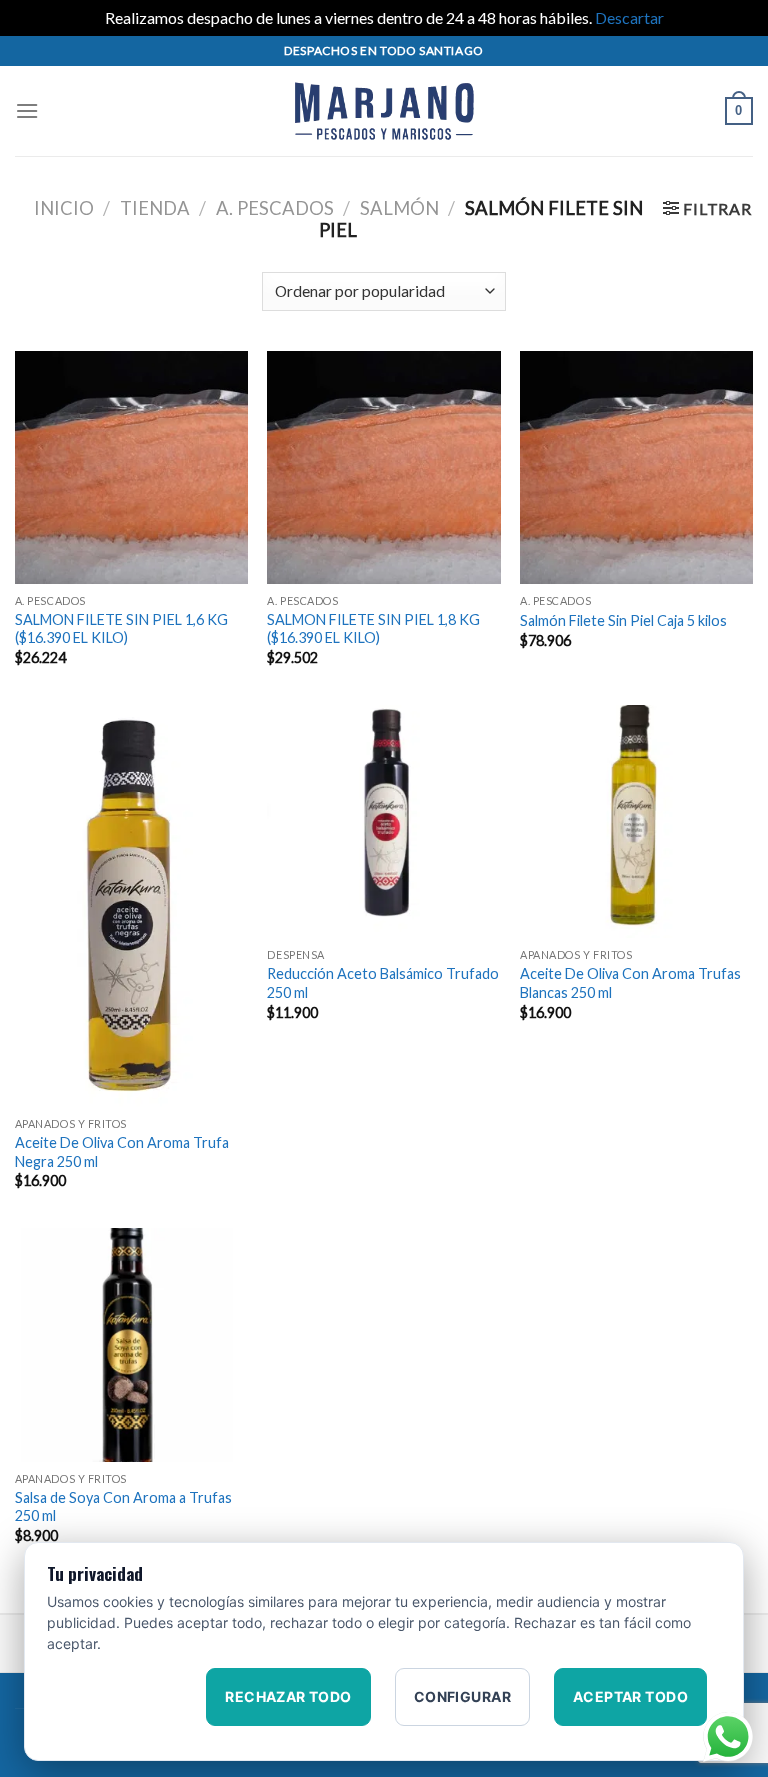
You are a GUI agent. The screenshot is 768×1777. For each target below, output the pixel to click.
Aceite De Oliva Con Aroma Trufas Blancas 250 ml (630, 983)
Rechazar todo (288, 1696)
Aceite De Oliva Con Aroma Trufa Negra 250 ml (122, 1152)
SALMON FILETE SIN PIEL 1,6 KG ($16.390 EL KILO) (121, 629)
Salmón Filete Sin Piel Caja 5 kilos (623, 620)
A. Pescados (275, 208)
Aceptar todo (630, 1696)
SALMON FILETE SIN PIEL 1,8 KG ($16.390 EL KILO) (373, 629)
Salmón (399, 208)
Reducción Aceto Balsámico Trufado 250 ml (383, 983)
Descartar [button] (629, 17)
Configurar (462, 1696)
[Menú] (27, 110)
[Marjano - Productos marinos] (384, 111)
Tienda (155, 208)
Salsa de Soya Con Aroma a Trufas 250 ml (123, 1507)
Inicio (64, 208)
